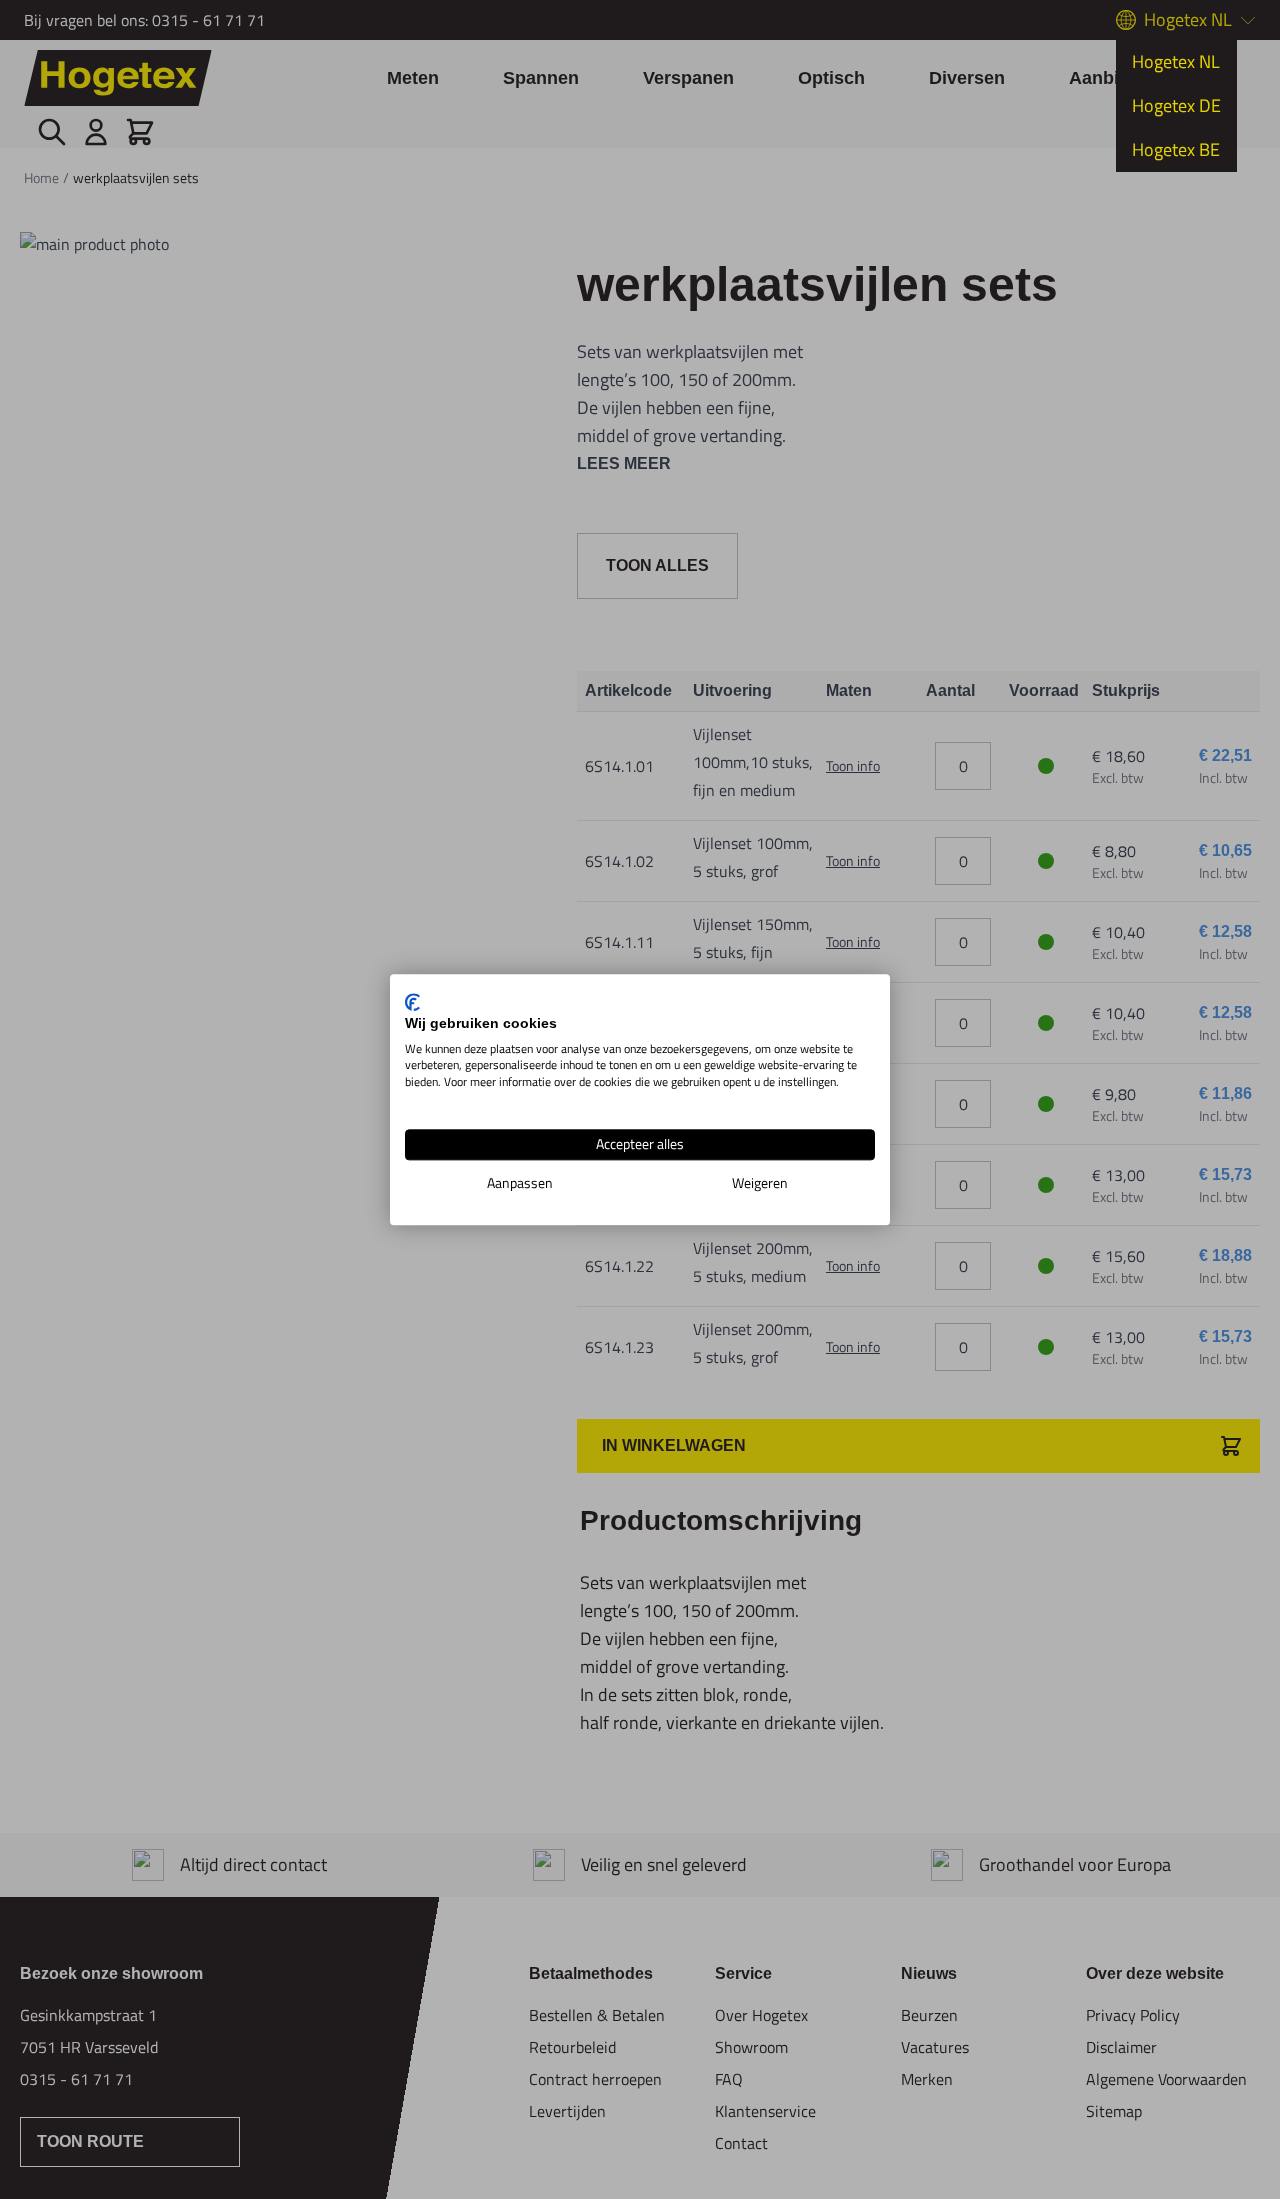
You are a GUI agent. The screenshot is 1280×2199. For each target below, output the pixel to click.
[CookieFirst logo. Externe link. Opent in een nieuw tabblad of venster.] (412, 1002)
